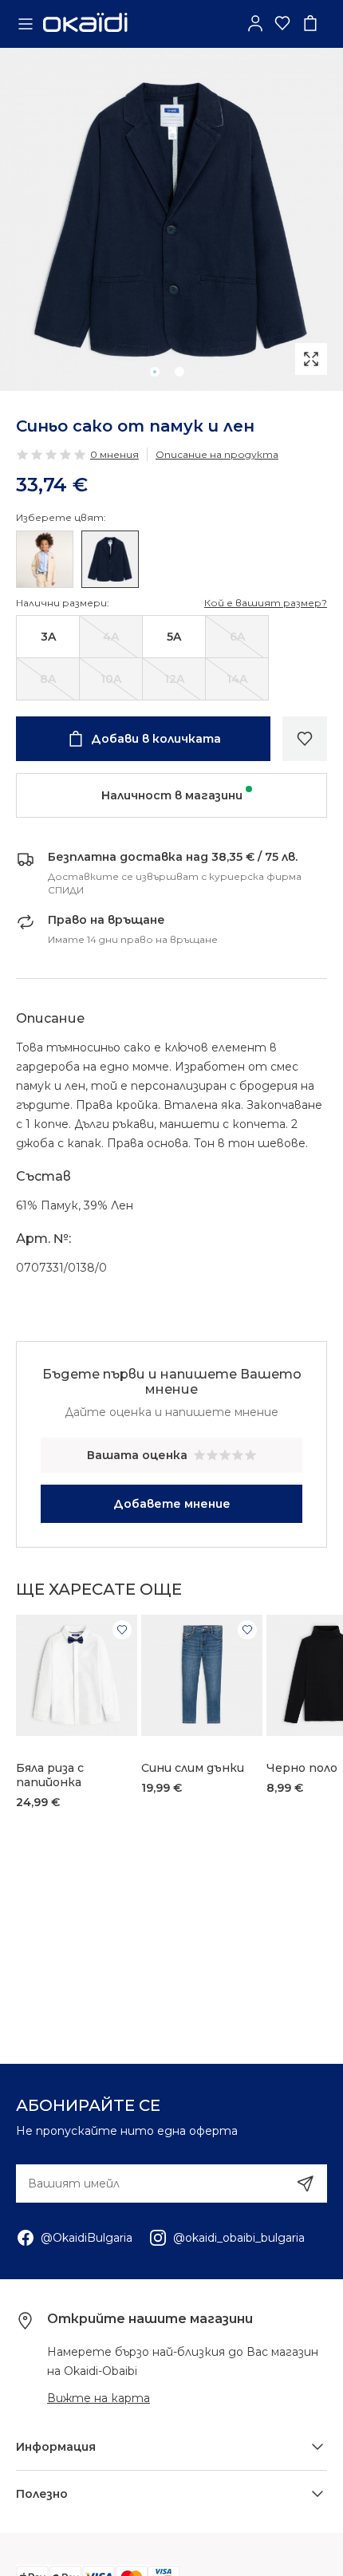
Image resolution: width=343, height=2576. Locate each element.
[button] (155, 372)
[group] (171, 219)
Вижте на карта (99, 2398)
